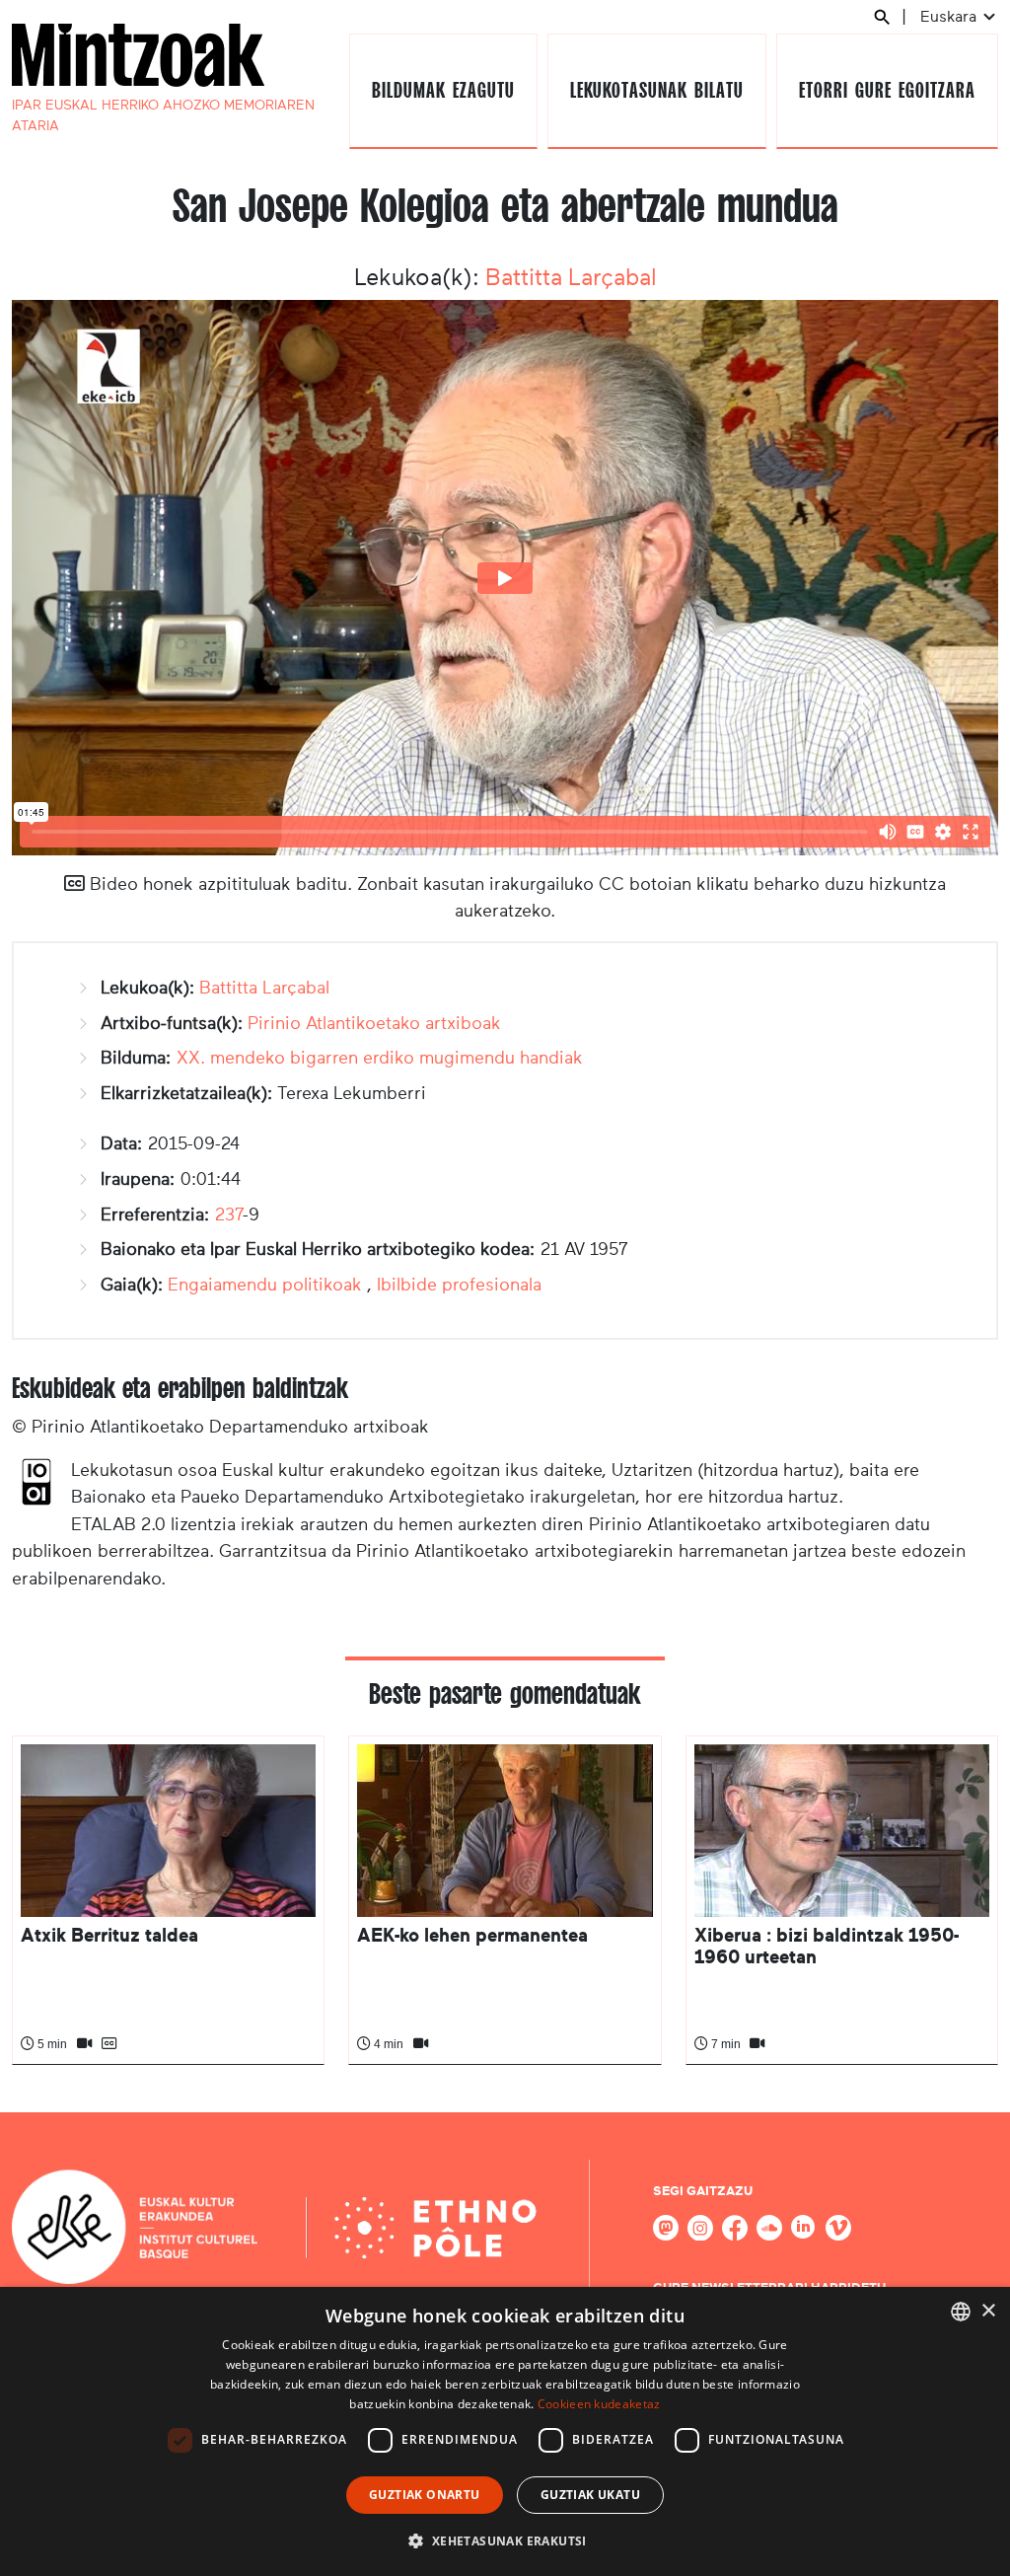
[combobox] (961, 2312)
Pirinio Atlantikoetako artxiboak (374, 1023)
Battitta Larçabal (571, 277)
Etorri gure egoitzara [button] (887, 90)
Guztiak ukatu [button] (590, 2495)
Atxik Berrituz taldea (109, 1935)
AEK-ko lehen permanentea (472, 1935)
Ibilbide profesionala (459, 1285)
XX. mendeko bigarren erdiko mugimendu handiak (380, 1058)
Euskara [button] (950, 16)
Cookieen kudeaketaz (599, 2404)
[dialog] (505, 2431)
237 (229, 1214)
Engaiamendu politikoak (265, 1285)
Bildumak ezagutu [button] (443, 90)
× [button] (988, 2311)
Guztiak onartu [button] (425, 2495)
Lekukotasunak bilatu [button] (656, 90)
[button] (505, 2540)
